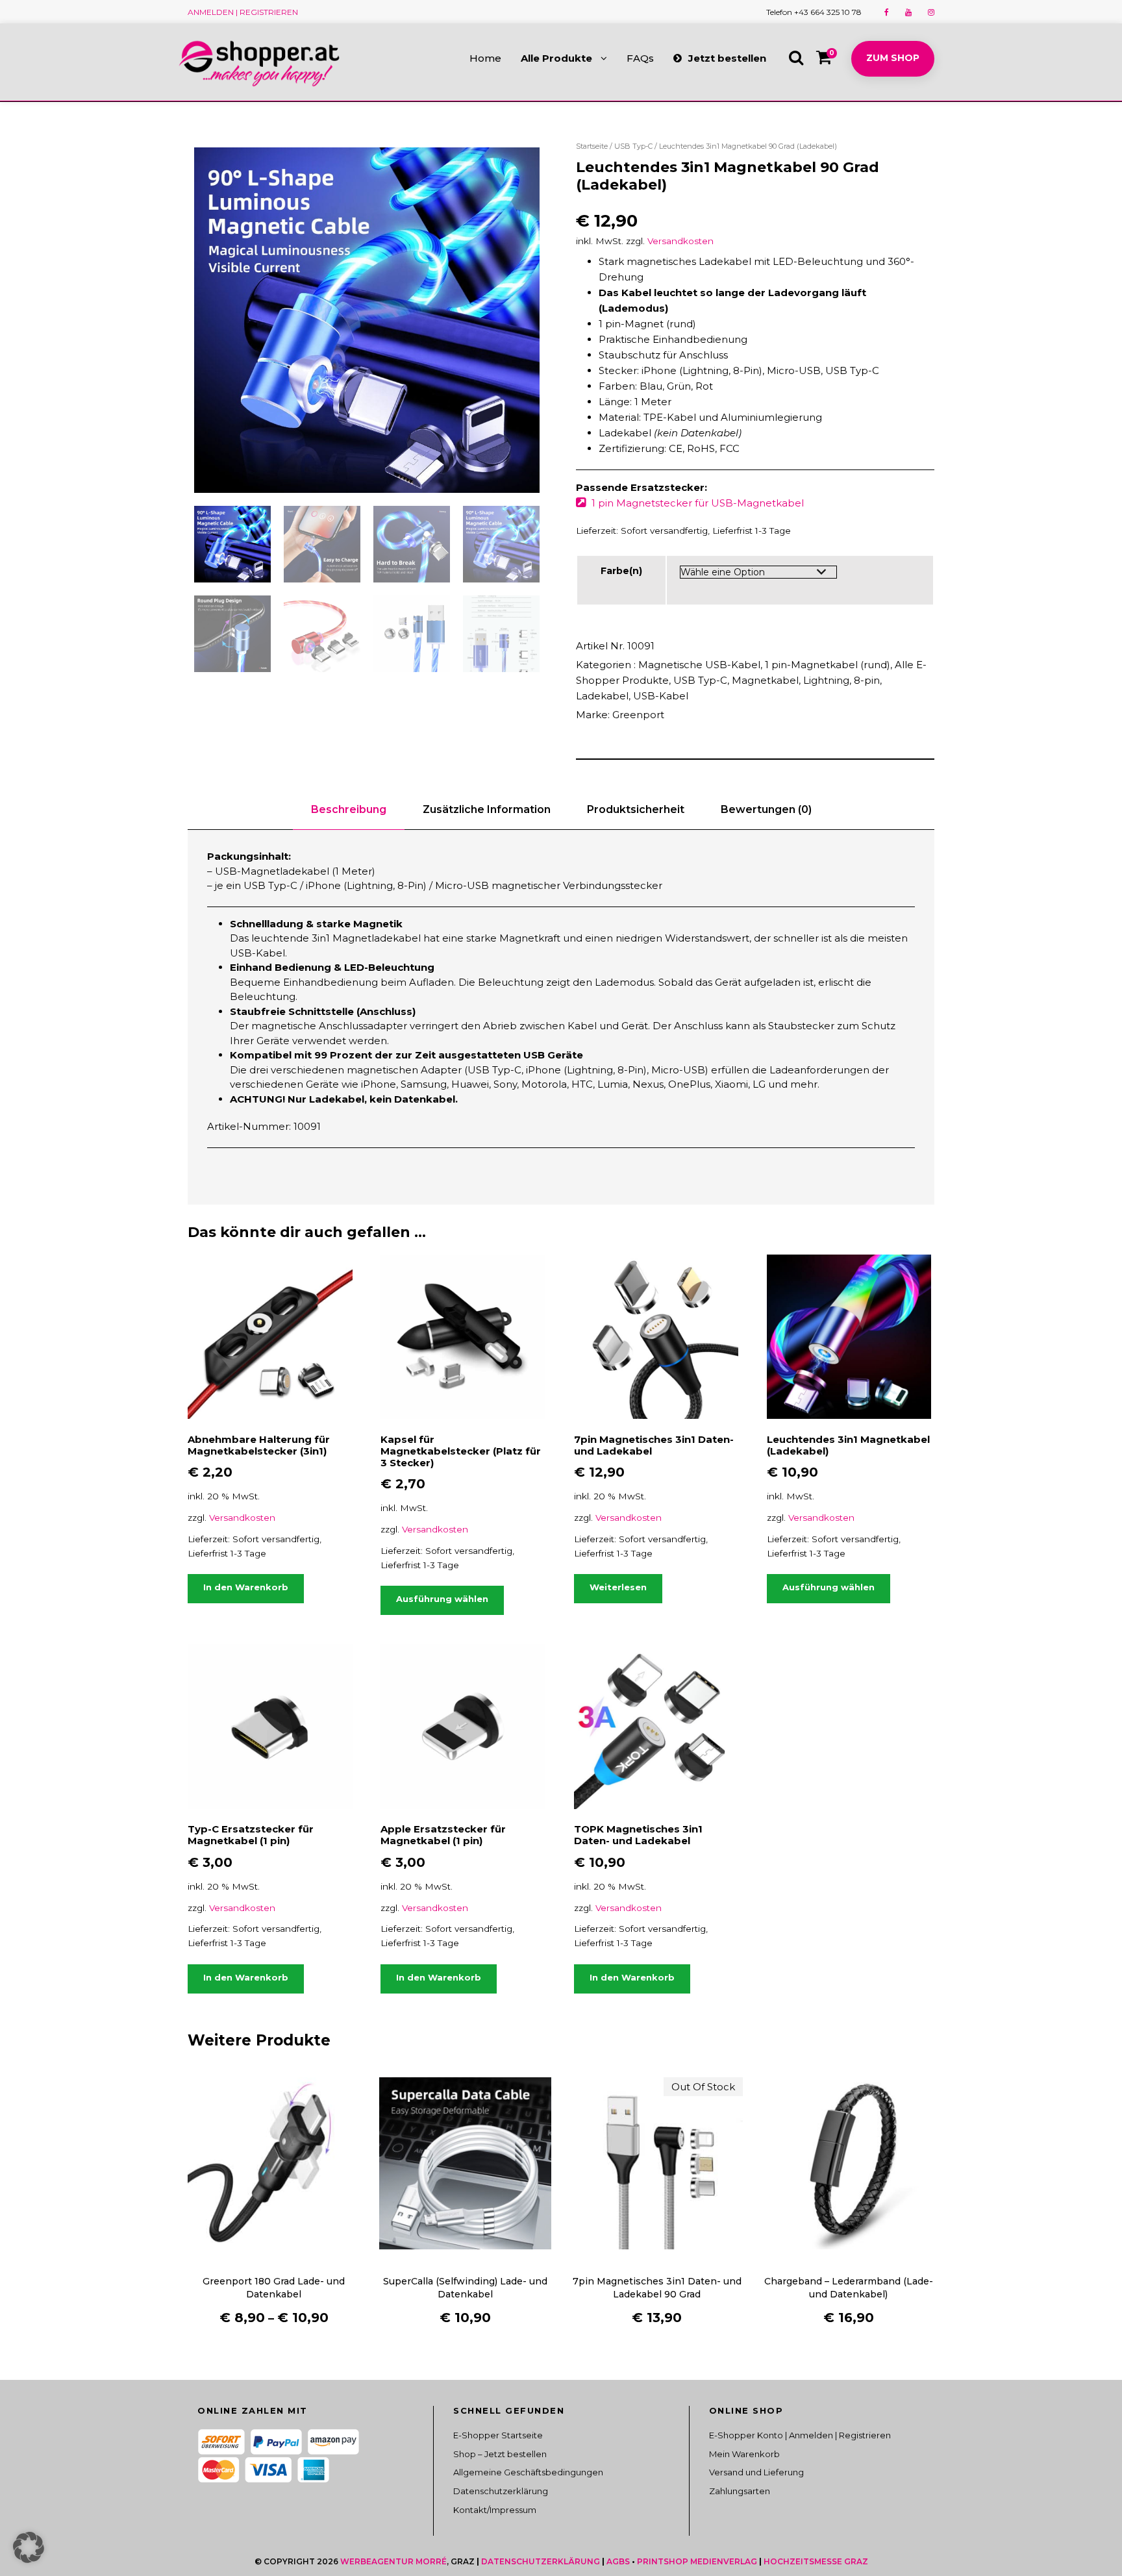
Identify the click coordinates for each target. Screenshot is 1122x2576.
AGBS (618, 2561)
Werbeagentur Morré (393, 2561)
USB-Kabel (661, 696)
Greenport (638, 715)
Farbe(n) (621, 571)
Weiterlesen (618, 1587)
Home (485, 58)
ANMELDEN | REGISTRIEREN (243, 12)
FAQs (640, 58)
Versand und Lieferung (756, 2472)
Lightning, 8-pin (841, 680)
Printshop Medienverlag (697, 2561)
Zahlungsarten (740, 2491)
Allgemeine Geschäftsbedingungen (528, 2472)
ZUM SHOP (893, 58)
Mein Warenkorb (744, 2454)
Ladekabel (602, 696)
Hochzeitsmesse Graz (816, 2561)
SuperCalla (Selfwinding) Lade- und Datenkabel (465, 2288)
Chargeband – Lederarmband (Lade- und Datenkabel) (849, 2288)
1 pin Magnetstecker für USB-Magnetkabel (698, 503)
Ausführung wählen (442, 1599)
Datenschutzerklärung (501, 2491)
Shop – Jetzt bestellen (500, 2454)
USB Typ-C (633, 146)
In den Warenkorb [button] (246, 1587)
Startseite (592, 146)
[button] (29, 2547)
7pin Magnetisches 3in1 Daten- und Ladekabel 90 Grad (657, 2288)
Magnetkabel (765, 680)
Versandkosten (680, 241)
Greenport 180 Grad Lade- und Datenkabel (274, 2288)
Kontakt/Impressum (495, 2510)
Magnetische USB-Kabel (699, 665)
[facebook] (887, 12)
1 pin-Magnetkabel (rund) (828, 665)
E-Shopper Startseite (498, 2435)
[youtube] (908, 12)
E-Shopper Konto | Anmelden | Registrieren (800, 2435)
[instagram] (931, 12)
